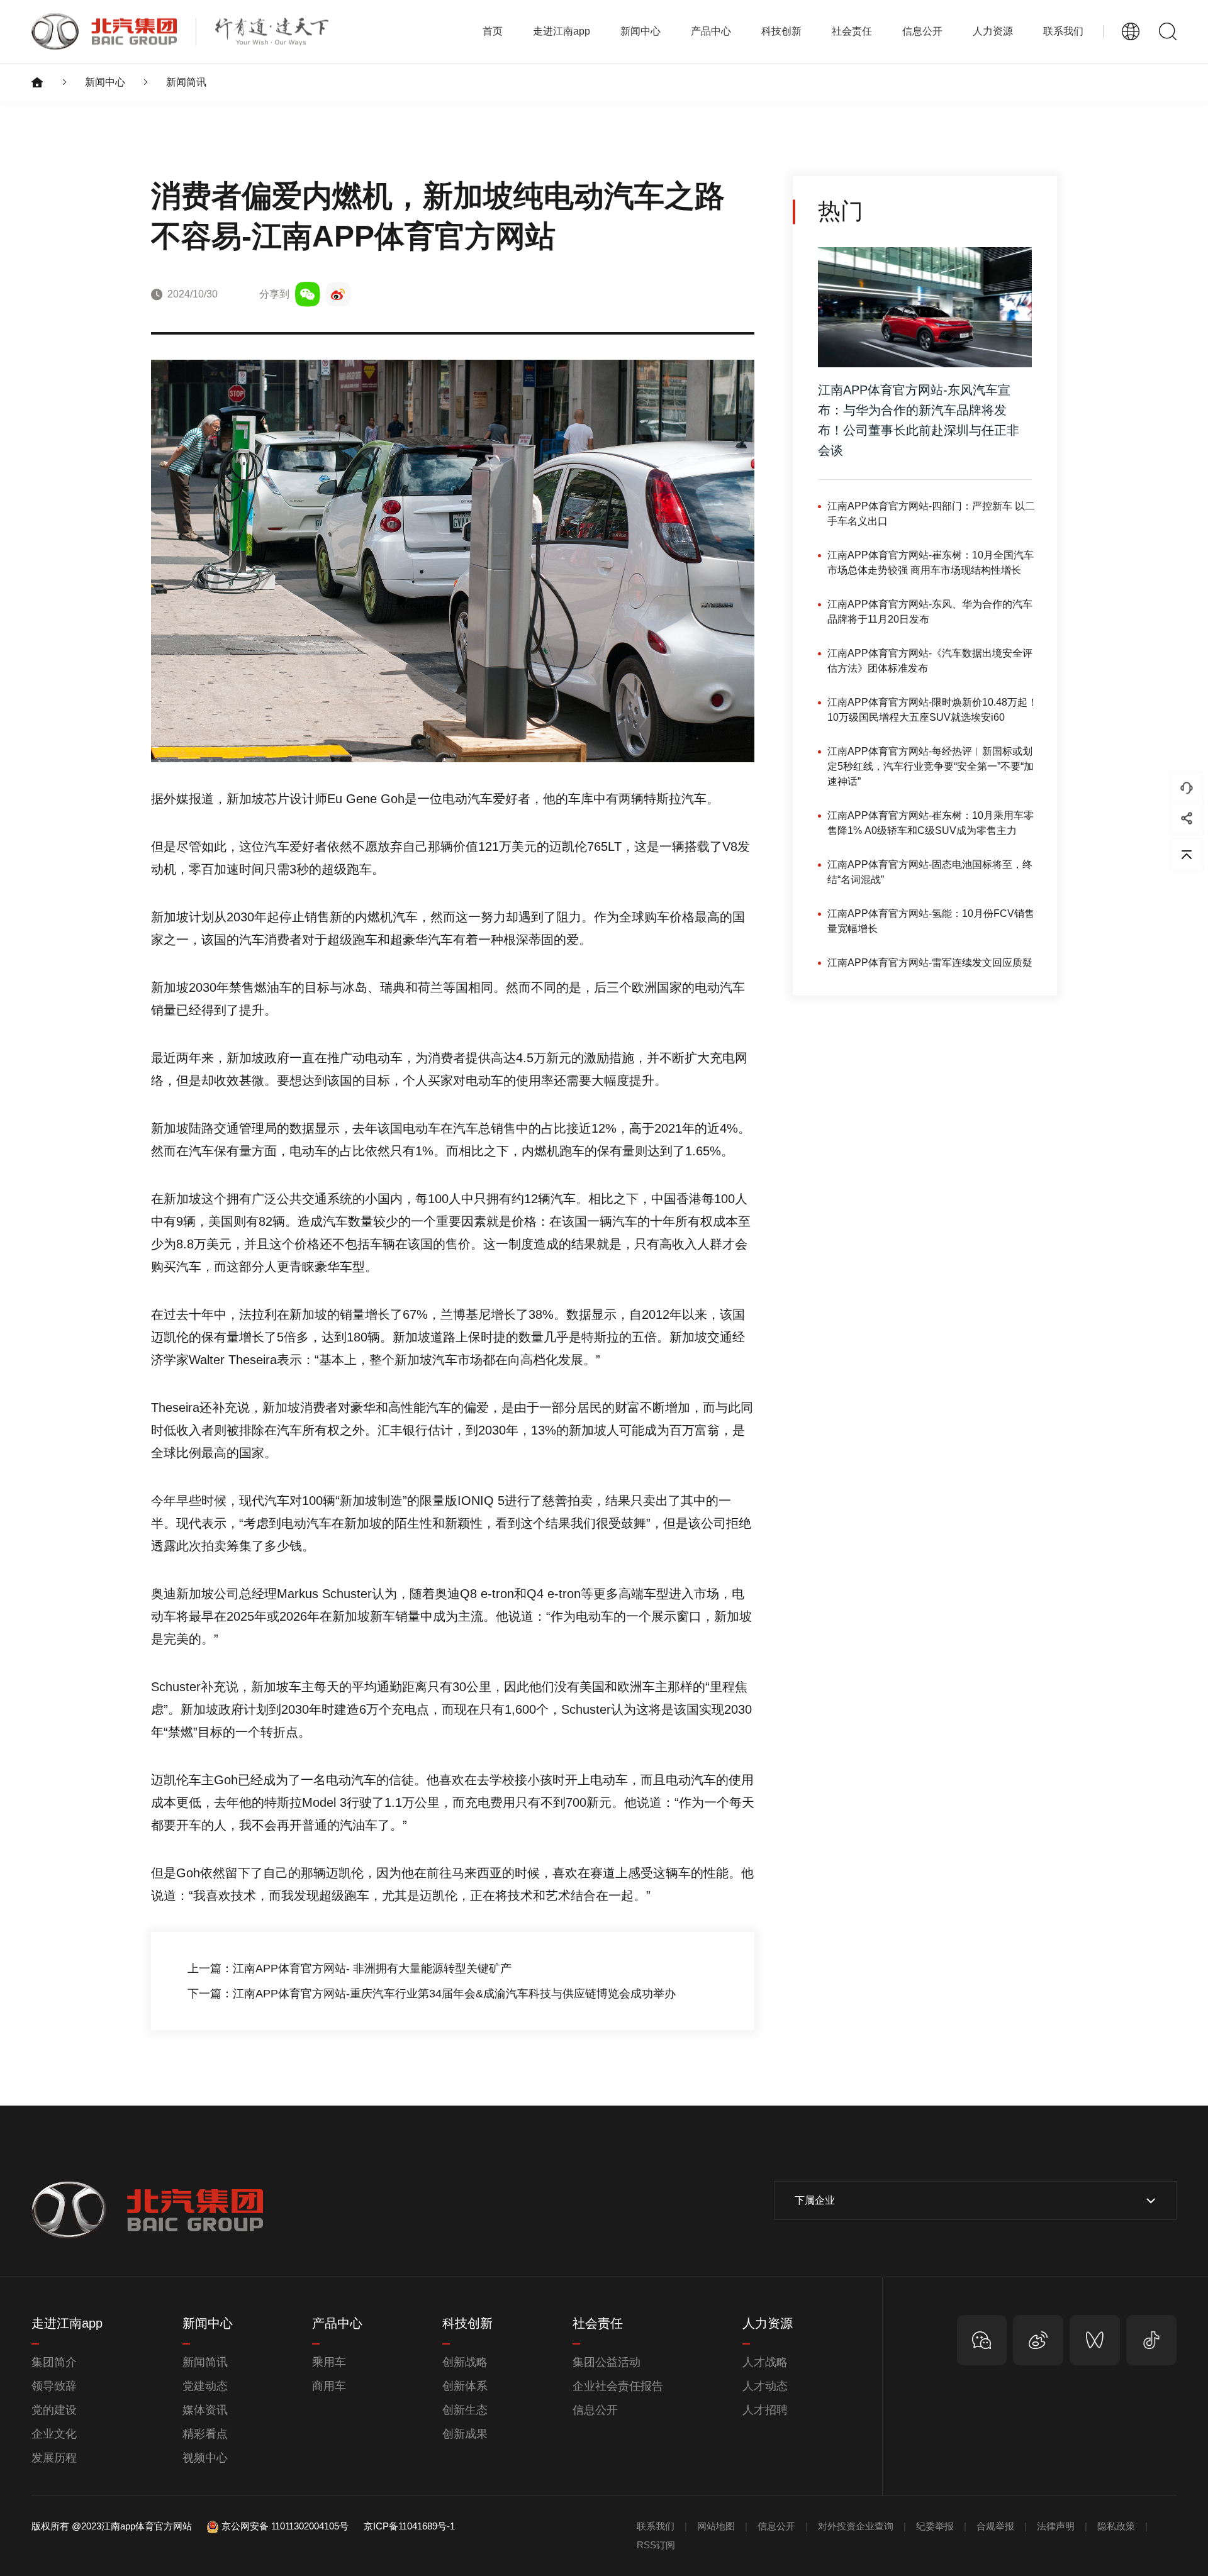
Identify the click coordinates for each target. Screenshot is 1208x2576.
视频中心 (205, 2458)
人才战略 (765, 2362)
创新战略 (465, 2362)
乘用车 (329, 2362)
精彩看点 (205, 2434)
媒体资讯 (205, 2410)
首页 (493, 31)
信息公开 (595, 2410)
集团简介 (54, 2362)
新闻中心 (105, 82)
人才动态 (765, 2386)
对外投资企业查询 (856, 2526)
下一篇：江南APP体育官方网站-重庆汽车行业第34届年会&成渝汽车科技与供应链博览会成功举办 (432, 1994)
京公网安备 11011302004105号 (285, 2526)
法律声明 (1056, 2526)
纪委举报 (935, 2526)
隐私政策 (1116, 2526)
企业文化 (54, 2434)
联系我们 (1063, 31)
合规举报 (995, 2526)
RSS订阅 (656, 2545)
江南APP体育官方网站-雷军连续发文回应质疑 (930, 963)
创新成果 (465, 2434)
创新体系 (465, 2386)
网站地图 (716, 2526)
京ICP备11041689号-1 (409, 2526)
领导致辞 (54, 2386)
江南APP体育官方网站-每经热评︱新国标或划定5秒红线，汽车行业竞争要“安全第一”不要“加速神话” (931, 766)
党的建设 (54, 2410)
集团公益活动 (607, 2362)
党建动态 (205, 2386)
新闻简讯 (186, 82)
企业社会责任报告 (618, 2386)
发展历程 (54, 2458)
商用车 (329, 2386)
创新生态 (465, 2410)
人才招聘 (765, 2410)
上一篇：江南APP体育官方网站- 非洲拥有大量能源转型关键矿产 (350, 1968)
